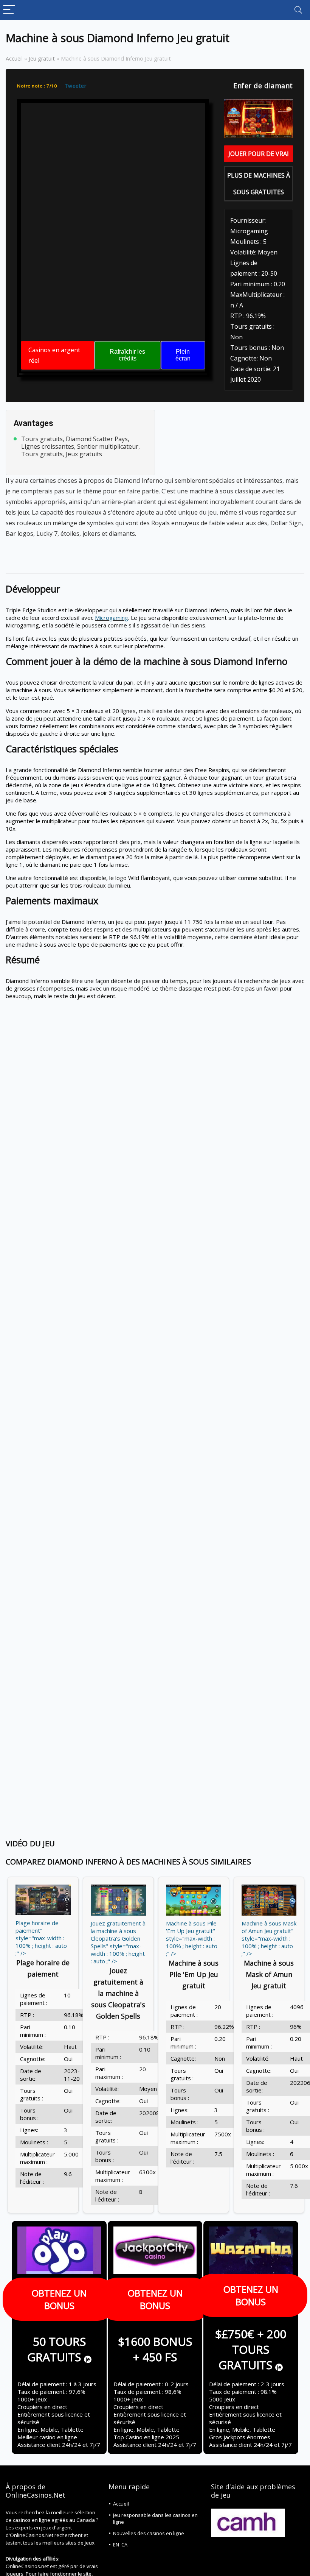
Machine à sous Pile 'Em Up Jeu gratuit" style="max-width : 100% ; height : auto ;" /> (192, 1938)
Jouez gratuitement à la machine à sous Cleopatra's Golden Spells (118, 1993)
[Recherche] (298, 10)
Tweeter (76, 86)
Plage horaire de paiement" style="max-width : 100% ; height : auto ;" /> (41, 1938)
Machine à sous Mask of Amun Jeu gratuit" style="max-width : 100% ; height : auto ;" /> (269, 1938)
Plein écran (183, 355)
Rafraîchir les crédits (127, 355)
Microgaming (112, 618)
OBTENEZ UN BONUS (59, 2299)
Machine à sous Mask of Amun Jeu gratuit (269, 1974)
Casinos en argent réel (54, 355)
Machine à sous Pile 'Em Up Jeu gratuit (194, 1974)
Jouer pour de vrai (259, 154)
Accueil (14, 59)
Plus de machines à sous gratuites (259, 184)
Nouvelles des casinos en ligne (149, 2533)
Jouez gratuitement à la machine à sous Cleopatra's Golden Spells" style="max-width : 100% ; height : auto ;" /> (118, 1942)
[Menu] (9, 10)
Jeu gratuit (42, 59)
